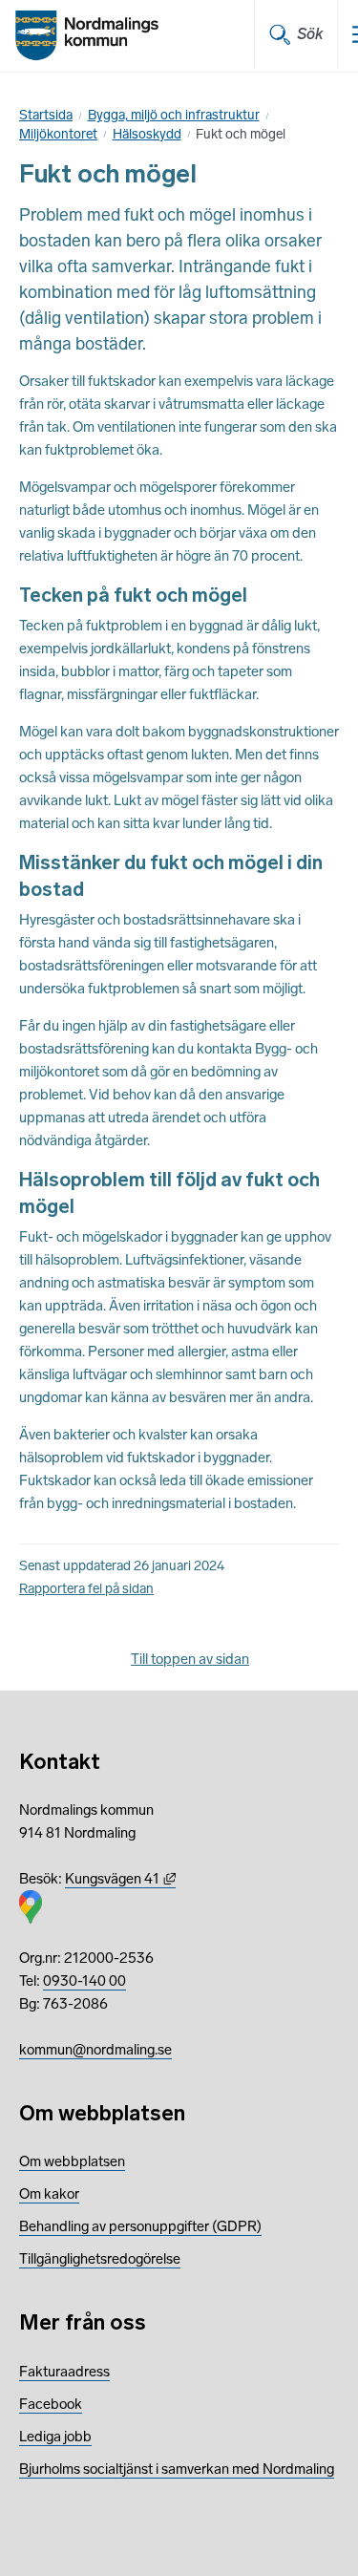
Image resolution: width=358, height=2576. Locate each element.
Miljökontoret (58, 134)
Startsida (46, 115)
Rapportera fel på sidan (86, 1589)
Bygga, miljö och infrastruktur (174, 115)
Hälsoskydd (147, 134)
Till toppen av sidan (190, 1659)
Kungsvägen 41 (120, 1879)
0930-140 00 (84, 1981)
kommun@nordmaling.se (95, 2050)
